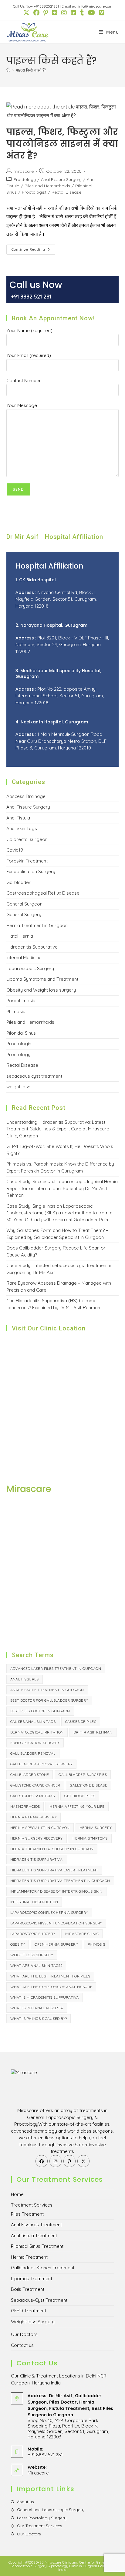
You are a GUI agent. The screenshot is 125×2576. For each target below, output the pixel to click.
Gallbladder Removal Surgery (42, 1764)
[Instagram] (56, 2161)
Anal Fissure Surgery (61, 179)
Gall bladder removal (33, 1753)
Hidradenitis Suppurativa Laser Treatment (54, 1870)
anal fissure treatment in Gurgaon (47, 1690)
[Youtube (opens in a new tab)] (91, 13)
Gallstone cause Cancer (35, 1785)
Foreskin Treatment (27, 861)
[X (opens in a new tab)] (26, 13)
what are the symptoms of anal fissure (51, 1987)
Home (17, 2194)
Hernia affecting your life (77, 1806)
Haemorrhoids (25, 1806)
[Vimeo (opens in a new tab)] (100, 13)
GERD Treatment (29, 2311)
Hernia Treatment (29, 2257)
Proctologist (34, 192)
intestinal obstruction (34, 1902)
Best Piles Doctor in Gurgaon (40, 1711)
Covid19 (15, 850)
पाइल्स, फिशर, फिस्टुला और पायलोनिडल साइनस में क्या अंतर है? (62, 144)
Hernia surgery (96, 1828)
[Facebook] (42, 2161)
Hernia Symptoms (90, 1838)
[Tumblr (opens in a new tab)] (82, 13)
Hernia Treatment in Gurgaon (37, 925)
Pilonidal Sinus (21, 1033)
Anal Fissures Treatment (36, 2225)
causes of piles (81, 1722)
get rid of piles (80, 1796)
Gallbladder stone (30, 1775)
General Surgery (24, 914)
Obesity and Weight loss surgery (41, 990)
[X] (83, 2161)
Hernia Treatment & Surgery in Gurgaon (52, 1849)
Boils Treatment (28, 2289)
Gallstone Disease (88, 1785)
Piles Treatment (27, 2214)
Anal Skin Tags (22, 828)
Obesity (18, 1944)
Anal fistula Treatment (34, 2236)
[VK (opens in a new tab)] (54, 13)
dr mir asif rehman (93, 1732)
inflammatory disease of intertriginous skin (56, 1891)
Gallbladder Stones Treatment (43, 2268)
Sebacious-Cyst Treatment (39, 2300)
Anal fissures (25, 1679)
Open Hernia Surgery (56, 1944)
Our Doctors (24, 2334)
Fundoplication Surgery (31, 871)
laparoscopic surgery (33, 1934)
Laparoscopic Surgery (30, 968)
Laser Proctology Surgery (42, 2518)
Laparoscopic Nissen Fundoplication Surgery (56, 1923)
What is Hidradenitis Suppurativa (45, 1997)
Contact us (22, 2345)
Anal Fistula (18, 818)
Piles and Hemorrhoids (47, 186)
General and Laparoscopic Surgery (51, 2510)
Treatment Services (32, 2205)
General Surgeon (24, 904)
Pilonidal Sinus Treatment (37, 2246)
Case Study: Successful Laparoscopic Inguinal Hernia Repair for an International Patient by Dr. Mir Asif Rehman (62, 1188)
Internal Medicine (24, 958)
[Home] (8, 70)
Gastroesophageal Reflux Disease (43, 893)
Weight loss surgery (32, 1955)
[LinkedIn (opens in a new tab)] (73, 13)
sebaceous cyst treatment (34, 1076)
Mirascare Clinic (82, 1934)
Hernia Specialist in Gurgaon (40, 1828)
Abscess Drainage (26, 796)
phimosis (96, 1944)
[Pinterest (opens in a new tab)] (45, 13)
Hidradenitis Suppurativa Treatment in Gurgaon (60, 1881)
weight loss (18, 1087)
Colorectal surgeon (27, 839)
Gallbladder (19, 882)
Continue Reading (33, 251)
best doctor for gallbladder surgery (49, 1700)
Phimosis (16, 1011)
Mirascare (38, 2473)
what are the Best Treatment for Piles (50, 1976)
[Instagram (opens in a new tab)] (64, 13)
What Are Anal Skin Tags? (36, 1965)
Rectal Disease (66, 192)
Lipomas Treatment (32, 2279)
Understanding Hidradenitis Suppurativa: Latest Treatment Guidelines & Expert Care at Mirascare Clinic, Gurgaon (58, 1129)
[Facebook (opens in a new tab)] (36, 13)
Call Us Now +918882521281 (36, 6)
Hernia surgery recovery (37, 1838)
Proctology (25, 179)
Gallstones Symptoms (33, 1796)
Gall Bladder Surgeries (83, 1775)
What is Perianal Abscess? (37, 2008)
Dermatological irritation (37, 1732)
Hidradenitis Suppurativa (32, 947)
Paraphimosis (21, 1001)
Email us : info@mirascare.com (87, 6)
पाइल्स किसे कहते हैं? (31, 70)
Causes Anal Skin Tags (33, 1722)
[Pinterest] (69, 2161)
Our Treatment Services (39, 2526)
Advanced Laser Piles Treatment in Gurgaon (56, 1668)
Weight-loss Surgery (33, 2322)
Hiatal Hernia (20, 936)
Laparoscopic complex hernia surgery (49, 1912)
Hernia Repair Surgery (34, 1817)
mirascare (24, 171)
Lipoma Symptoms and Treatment (42, 979)
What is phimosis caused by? (39, 2019)
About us (25, 2502)
